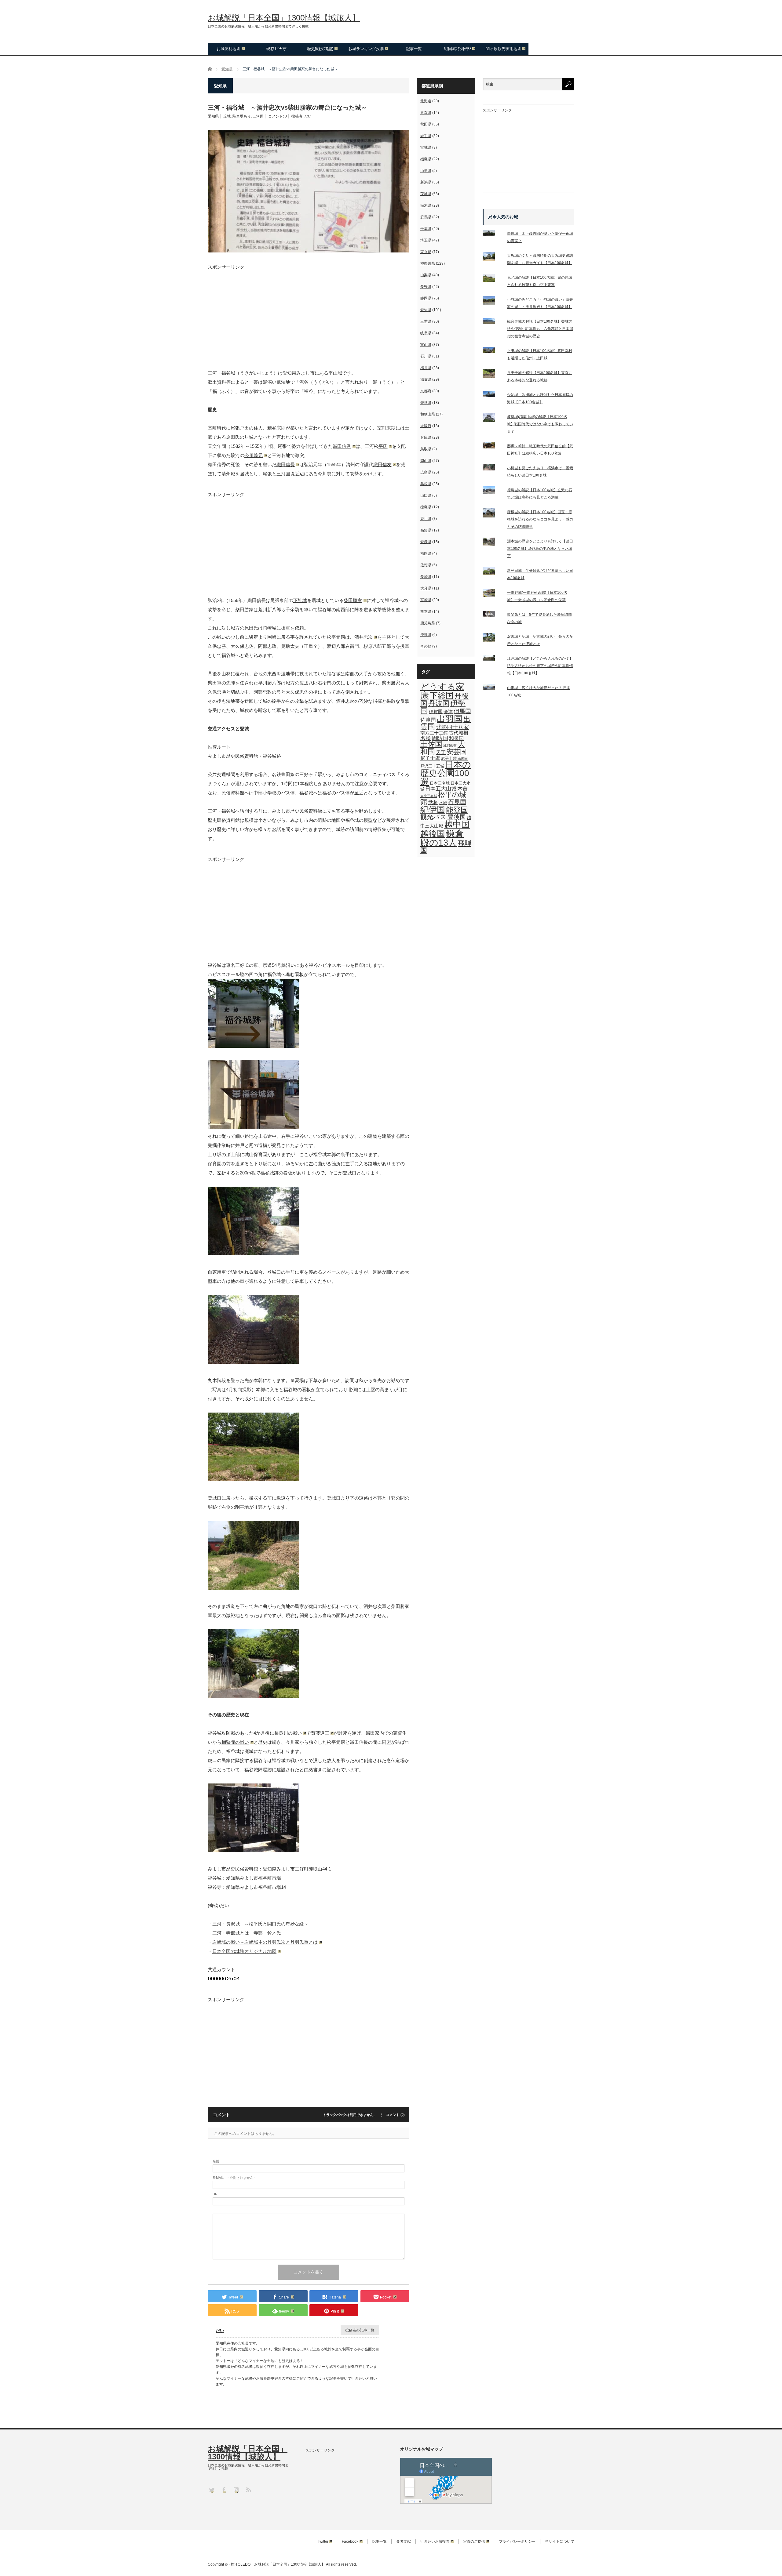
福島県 (426, 159)
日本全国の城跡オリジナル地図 (244, 1951)
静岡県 (426, 298)
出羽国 (450, 719)
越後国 (433, 834)
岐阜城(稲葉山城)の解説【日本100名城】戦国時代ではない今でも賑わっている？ (540, 424)
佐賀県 (426, 565)
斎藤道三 (320, 1733)
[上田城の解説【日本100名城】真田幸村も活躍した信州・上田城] (492, 351)
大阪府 (426, 426)
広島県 (426, 472)
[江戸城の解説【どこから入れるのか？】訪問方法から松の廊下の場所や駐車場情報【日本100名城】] (492, 659)
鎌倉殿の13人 (442, 838)
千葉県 (426, 229)
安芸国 (457, 752)
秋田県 (426, 124)
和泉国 (456, 738)
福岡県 (426, 553)
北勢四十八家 (452, 727)
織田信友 (382, 464)
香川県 (426, 519)
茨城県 (426, 194)
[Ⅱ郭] (254, 1588)
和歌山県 (428, 414)
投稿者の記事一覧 (360, 2330)
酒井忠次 (364, 637)
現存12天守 (276, 49)
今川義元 (254, 455)
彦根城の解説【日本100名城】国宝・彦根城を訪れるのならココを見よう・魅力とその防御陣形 (540, 519)
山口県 (426, 495)
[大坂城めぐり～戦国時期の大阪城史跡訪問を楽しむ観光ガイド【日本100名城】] (492, 258)
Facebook (350, 2542)
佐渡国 (428, 720)
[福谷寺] (254, 1850)
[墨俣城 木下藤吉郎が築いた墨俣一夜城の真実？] (492, 234)
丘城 (227, 116)
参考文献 (404, 2542)
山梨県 (426, 275)
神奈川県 (428, 263)
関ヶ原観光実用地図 (504, 49)
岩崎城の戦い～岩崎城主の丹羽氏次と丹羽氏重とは (265, 1942)
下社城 (300, 600)
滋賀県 (426, 379)
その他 (426, 646)
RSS (248, 2489)
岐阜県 (426, 333)
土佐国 (431, 744)
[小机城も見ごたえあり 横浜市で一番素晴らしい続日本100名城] (492, 469)
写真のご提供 (474, 2542)
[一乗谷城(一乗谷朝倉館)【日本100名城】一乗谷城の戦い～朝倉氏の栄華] (492, 594)
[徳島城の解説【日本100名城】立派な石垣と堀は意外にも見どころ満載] (492, 492)
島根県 (426, 484)
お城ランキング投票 (366, 49)
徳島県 (426, 507)
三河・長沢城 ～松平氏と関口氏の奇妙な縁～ (260, 1924)
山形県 (426, 171)
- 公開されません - (234, 2178)
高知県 (426, 530)
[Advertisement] (309, 312)
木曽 (462, 789)
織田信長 (286, 464)
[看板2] (254, 1127)
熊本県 (426, 611)
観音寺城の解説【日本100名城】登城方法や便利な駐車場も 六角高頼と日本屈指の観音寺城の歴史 (540, 329)
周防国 (440, 738)
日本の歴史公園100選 (446, 773)
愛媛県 (426, 542)
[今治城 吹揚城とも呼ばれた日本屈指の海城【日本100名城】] (492, 395)
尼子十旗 (430, 758)
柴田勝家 (353, 600)
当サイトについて (560, 2542)
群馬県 (426, 217)
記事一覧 (414, 49)
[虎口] (254, 1696)
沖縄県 (426, 635)
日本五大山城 (441, 789)
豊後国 (457, 817)
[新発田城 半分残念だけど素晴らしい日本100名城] (492, 572)
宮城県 (426, 147)
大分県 (426, 588)
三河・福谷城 (221, 373)
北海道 (426, 101)
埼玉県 (426, 240)
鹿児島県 (428, 623)
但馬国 (462, 711)
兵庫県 (426, 437)
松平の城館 (443, 798)
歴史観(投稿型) (320, 49)
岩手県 (426, 136)
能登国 (457, 810)
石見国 (457, 802)
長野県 (426, 287)
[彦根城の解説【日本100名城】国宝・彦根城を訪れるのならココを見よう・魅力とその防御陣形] (492, 514)
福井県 (426, 368)
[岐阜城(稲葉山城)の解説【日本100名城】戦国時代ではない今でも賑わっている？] (492, 419)
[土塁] (254, 1480)
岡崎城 (270, 628)
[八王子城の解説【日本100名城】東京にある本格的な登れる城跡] (492, 375)
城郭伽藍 (450, 746)
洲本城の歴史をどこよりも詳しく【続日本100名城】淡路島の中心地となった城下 (540, 549)
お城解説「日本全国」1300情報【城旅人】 (284, 18)
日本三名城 (440, 783)
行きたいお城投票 (435, 2542)
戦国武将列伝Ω (458, 49)
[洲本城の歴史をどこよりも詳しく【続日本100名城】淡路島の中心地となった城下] (492, 543)
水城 (443, 803)
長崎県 (426, 577)
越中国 (457, 824)
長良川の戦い (288, 1733)
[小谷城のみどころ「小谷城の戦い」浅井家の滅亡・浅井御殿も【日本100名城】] (492, 302)
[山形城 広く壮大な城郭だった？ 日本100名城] (492, 688)
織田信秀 (342, 446)
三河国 (258, 116)
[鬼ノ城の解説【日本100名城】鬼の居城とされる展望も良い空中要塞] (492, 279)
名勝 (426, 738)
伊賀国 (436, 712)
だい (308, 116)
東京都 (426, 252)
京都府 (426, 391)
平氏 (383, 446)
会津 (448, 712)
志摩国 (463, 759)
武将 (433, 802)
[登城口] (254, 1254)
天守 (441, 752)
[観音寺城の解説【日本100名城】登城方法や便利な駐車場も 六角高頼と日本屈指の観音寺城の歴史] (492, 322)
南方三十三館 (434, 733)
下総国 (442, 695)
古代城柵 (459, 733)
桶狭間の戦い (235, 1742)
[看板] (254, 1046)
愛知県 (213, 116)
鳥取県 (426, 449)
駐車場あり (242, 116)
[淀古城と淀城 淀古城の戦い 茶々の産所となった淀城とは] (492, 639)
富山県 (426, 345)
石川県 (426, 356)
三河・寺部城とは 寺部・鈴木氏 (247, 1933)
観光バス (433, 817)
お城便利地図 (228, 49)
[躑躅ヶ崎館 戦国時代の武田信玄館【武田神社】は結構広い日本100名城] (492, 447)
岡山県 (426, 461)
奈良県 (426, 403)
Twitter (323, 2542)
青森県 (426, 113)
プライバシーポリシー (517, 2542)
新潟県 (426, 182)
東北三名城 (429, 796)
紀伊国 (433, 809)
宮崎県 (426, 600)
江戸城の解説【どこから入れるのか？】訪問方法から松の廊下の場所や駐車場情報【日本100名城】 (540, 666)
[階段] (254, 1362)
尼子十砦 (449, 758)
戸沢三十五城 (432, 766)
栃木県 (426, 205)
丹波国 (439, 703)
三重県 (426, 321)
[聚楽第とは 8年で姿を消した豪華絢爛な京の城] (492, 615)
